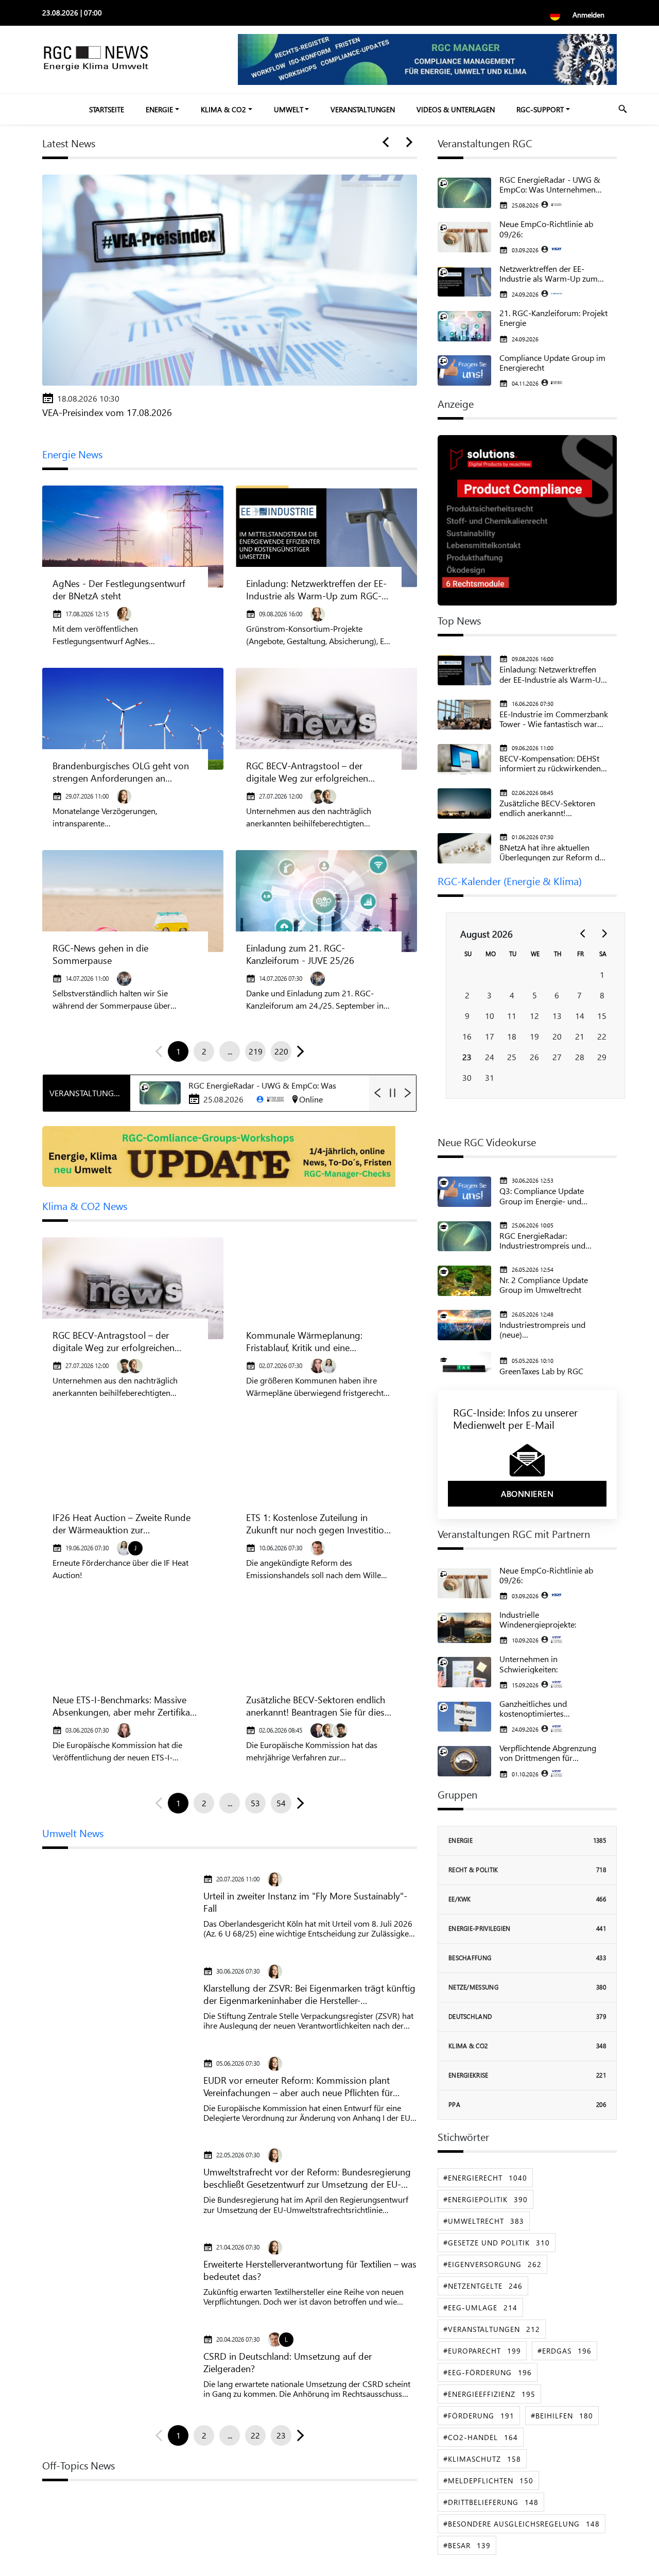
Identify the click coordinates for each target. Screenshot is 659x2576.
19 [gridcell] (534, 1036)
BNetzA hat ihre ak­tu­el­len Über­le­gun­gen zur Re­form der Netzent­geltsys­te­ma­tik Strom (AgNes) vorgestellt (553, 852)
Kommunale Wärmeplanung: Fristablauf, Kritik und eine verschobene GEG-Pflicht (304, 1341)
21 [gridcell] (580, 1036)
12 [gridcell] (534, 1016)
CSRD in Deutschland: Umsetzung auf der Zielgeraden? (288, 2362)
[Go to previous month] (583, 933)
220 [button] (281, 1051)
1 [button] (178, 1051)
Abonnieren (527, 1493)
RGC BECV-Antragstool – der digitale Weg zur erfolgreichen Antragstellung (307, 772)
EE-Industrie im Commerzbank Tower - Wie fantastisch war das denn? (554, 719)
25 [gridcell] (512, 1057)
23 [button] (281, 2435)
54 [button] (281, 1803)
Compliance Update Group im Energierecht (552, 362)
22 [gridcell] (602, 1036)
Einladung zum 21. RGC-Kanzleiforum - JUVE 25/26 (300, 954)
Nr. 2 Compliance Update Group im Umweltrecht (544, 1285)
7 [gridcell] (579, 995)
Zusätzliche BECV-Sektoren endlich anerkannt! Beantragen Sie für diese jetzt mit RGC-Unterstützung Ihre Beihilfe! (318, 1706)
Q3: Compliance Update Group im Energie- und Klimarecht (542, 1196)
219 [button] (256, 1051)
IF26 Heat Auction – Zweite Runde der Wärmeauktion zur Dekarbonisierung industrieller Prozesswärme (122, 1524)
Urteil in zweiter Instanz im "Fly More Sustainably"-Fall (305, 1902)
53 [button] (255, 1803)
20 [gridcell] (557, 1036)
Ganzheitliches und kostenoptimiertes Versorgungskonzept (536, 1708)
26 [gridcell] (534, 1057)
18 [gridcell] (512, 1036)
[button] (298, 1051)
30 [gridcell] (467, 1077)
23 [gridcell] (467, 1057)
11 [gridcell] (512, 1016)
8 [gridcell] (602, 995)
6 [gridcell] (557, 995)
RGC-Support (540, 109)
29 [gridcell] (602, 1057)
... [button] (230, 1051)
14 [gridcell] (580, 1016)
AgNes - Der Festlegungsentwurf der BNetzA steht (119, 590)
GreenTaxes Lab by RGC (541, 1371)
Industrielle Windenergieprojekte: (538, 1619)
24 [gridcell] (490, 1057)
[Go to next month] (604, 933)
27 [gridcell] (557, 1057)
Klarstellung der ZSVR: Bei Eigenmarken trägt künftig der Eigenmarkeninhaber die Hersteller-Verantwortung (309, 1994)
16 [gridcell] (467, 1036)
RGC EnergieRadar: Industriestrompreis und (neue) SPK (542, 1240)
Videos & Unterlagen (456, 109)
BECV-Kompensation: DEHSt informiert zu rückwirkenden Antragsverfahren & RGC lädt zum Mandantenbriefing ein (552, 763)
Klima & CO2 (223, 109)
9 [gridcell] (467, 1016)
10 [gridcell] (490, 1016)
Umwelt (289, 109)
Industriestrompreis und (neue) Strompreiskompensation (545, 1329)
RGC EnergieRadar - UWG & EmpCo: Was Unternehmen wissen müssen (550, 184)
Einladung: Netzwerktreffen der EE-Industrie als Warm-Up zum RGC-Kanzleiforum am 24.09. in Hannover (316, 590)
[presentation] (388, 143)
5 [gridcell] (535, 995)
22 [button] (255, 2435)
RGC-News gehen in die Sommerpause (100, 954)
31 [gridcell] (490, 1077)
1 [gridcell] (602, 974)
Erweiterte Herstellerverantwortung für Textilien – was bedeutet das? (310, 2270)
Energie (159, 109)
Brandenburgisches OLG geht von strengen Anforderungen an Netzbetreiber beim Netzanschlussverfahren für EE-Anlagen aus (121, 772)
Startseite (107, 109)
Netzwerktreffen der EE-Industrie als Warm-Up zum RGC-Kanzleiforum (549, 273)
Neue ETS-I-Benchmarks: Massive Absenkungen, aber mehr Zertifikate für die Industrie (125, 1706)
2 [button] (204, 1051)
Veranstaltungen (363, 109)
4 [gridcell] (512, 995)
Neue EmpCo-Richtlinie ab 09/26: (546, 229)
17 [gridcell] (490, 1036)
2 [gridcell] (467, 995)
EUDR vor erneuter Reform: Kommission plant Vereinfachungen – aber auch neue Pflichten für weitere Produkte (298, 2086)
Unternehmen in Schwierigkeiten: (528, 1664)
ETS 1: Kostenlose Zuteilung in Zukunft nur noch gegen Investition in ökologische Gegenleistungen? (318, 1524)
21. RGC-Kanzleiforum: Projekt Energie (553, 318)
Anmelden (588, 15)
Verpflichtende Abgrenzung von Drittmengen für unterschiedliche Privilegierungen (548, 1753)
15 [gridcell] (602, 1016)
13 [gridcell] (557, 1016)
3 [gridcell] (489, 995)
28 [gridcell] (580, 1057)
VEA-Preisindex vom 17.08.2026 (107, 412)
